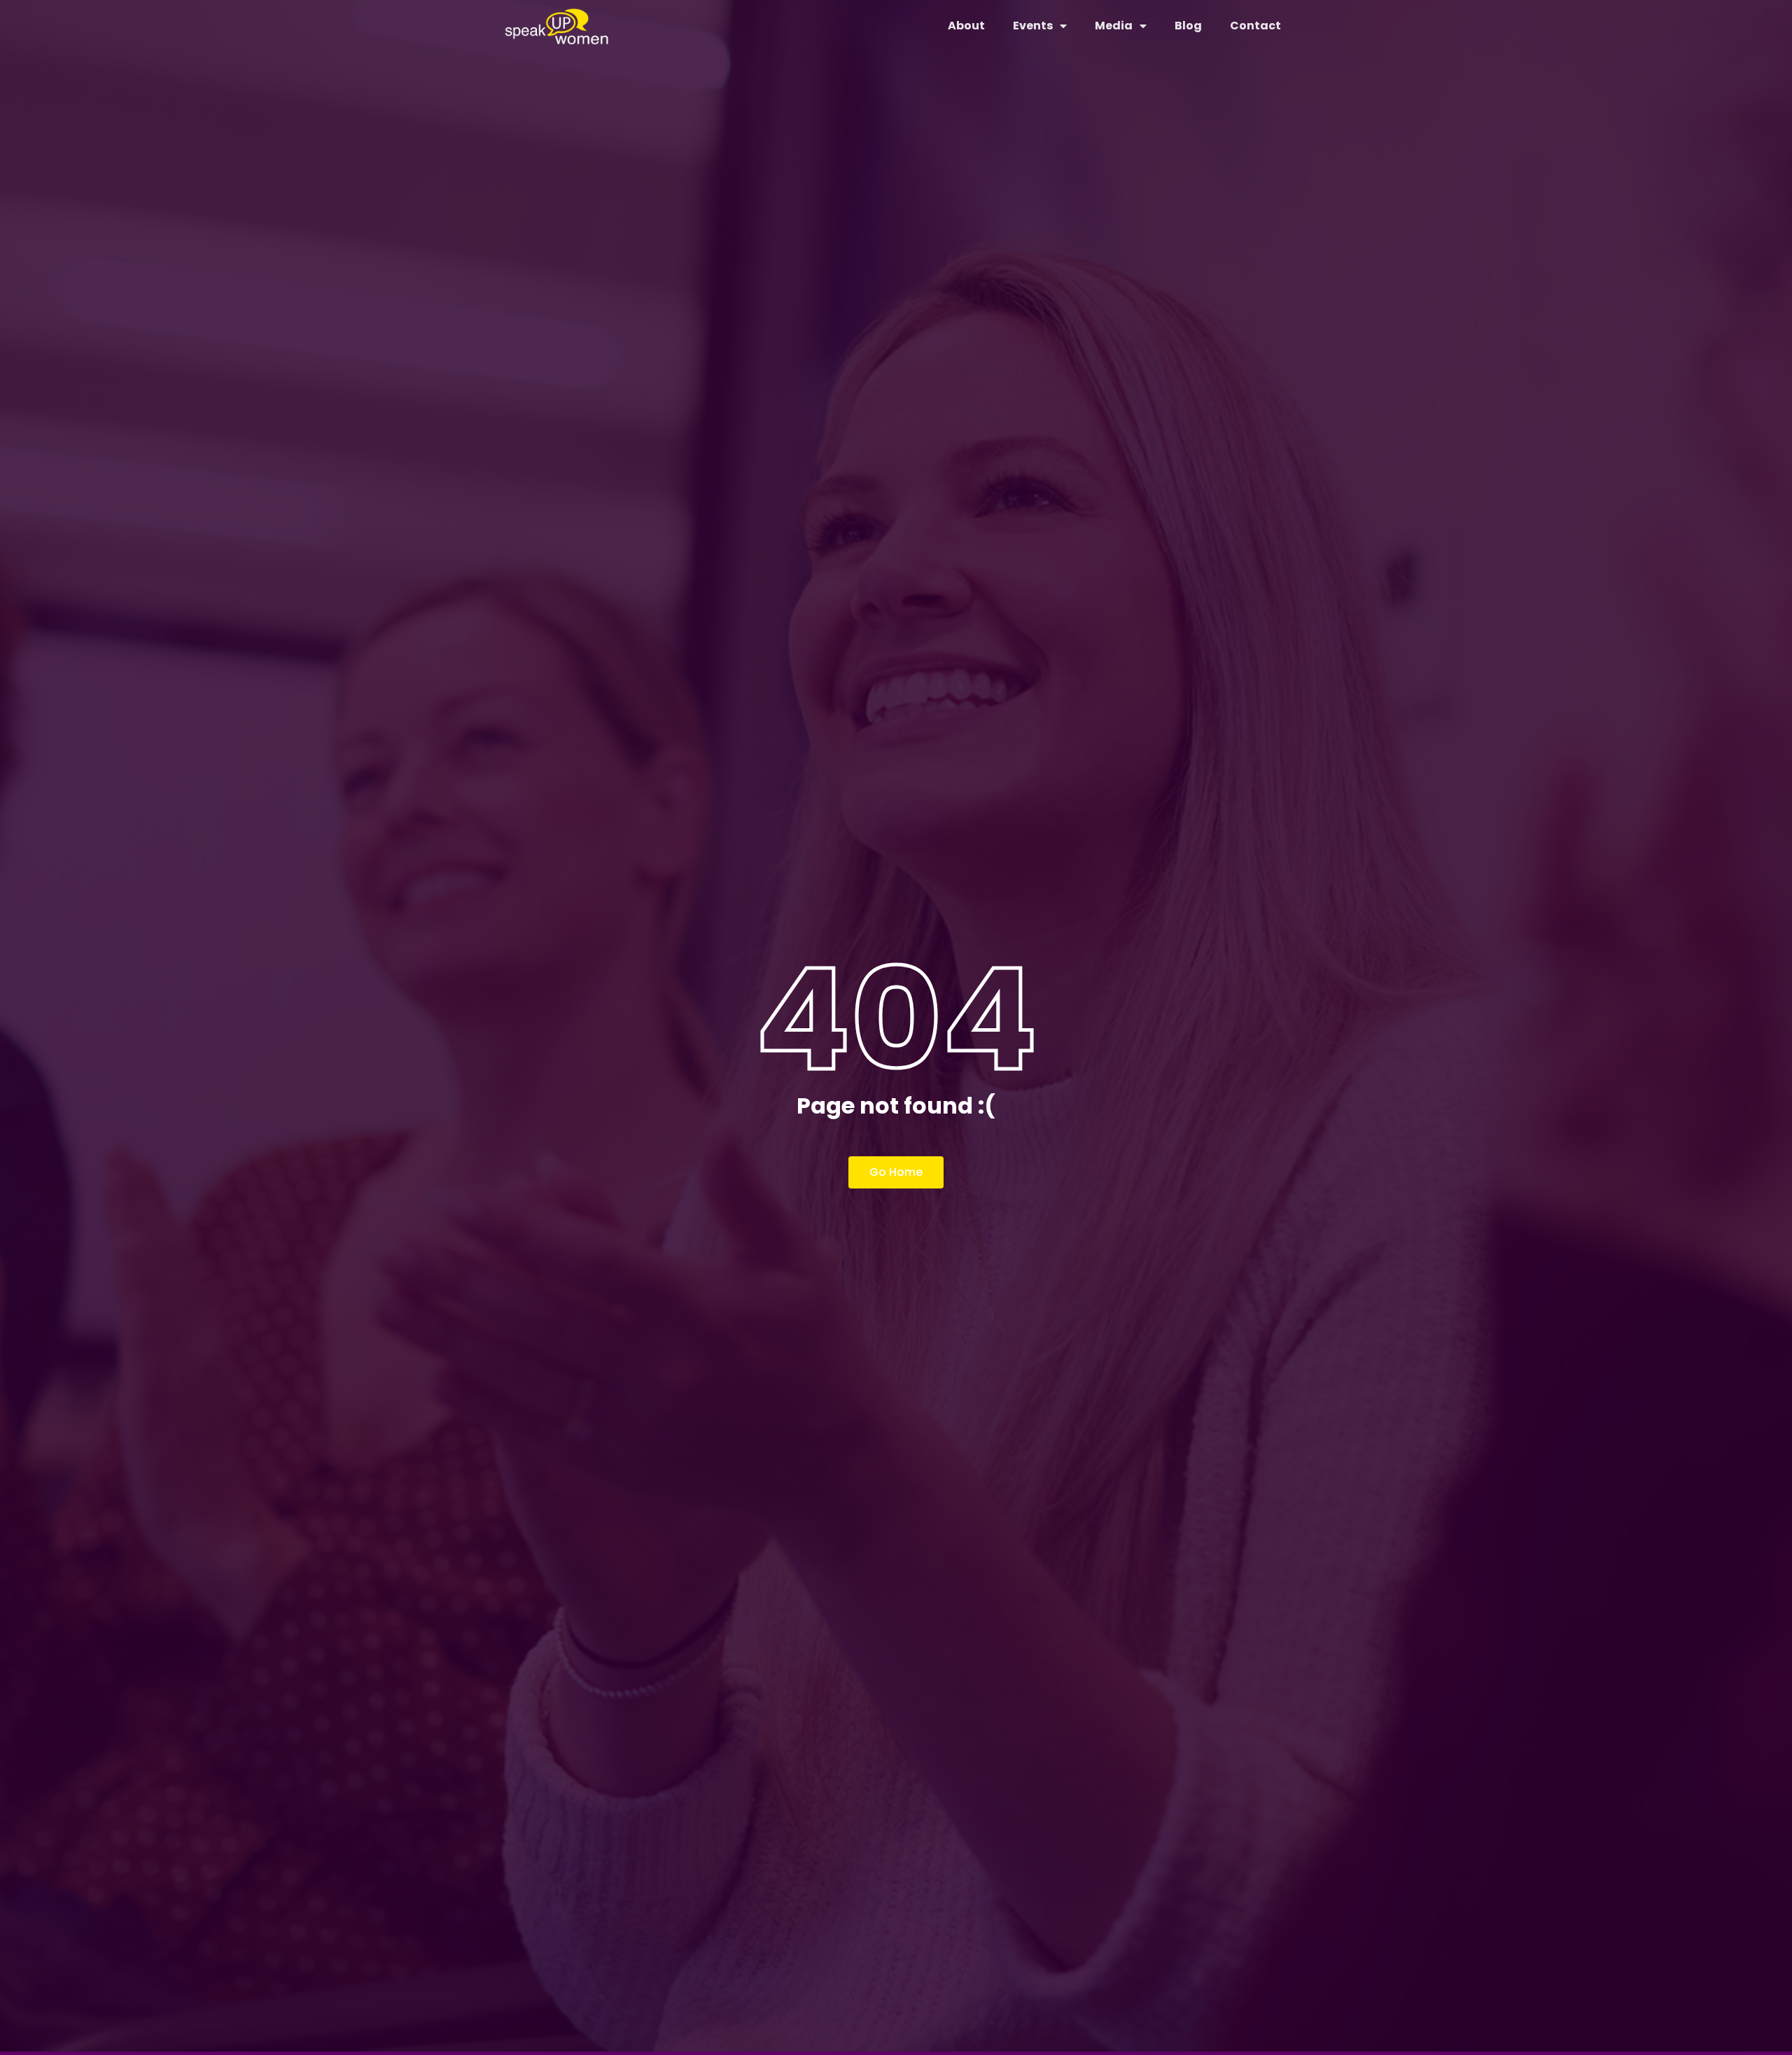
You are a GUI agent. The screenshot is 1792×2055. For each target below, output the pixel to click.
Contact (1255, 26)
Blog (1188, 26)
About (966, 26)
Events (1033, 26)
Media (1114, 26)
